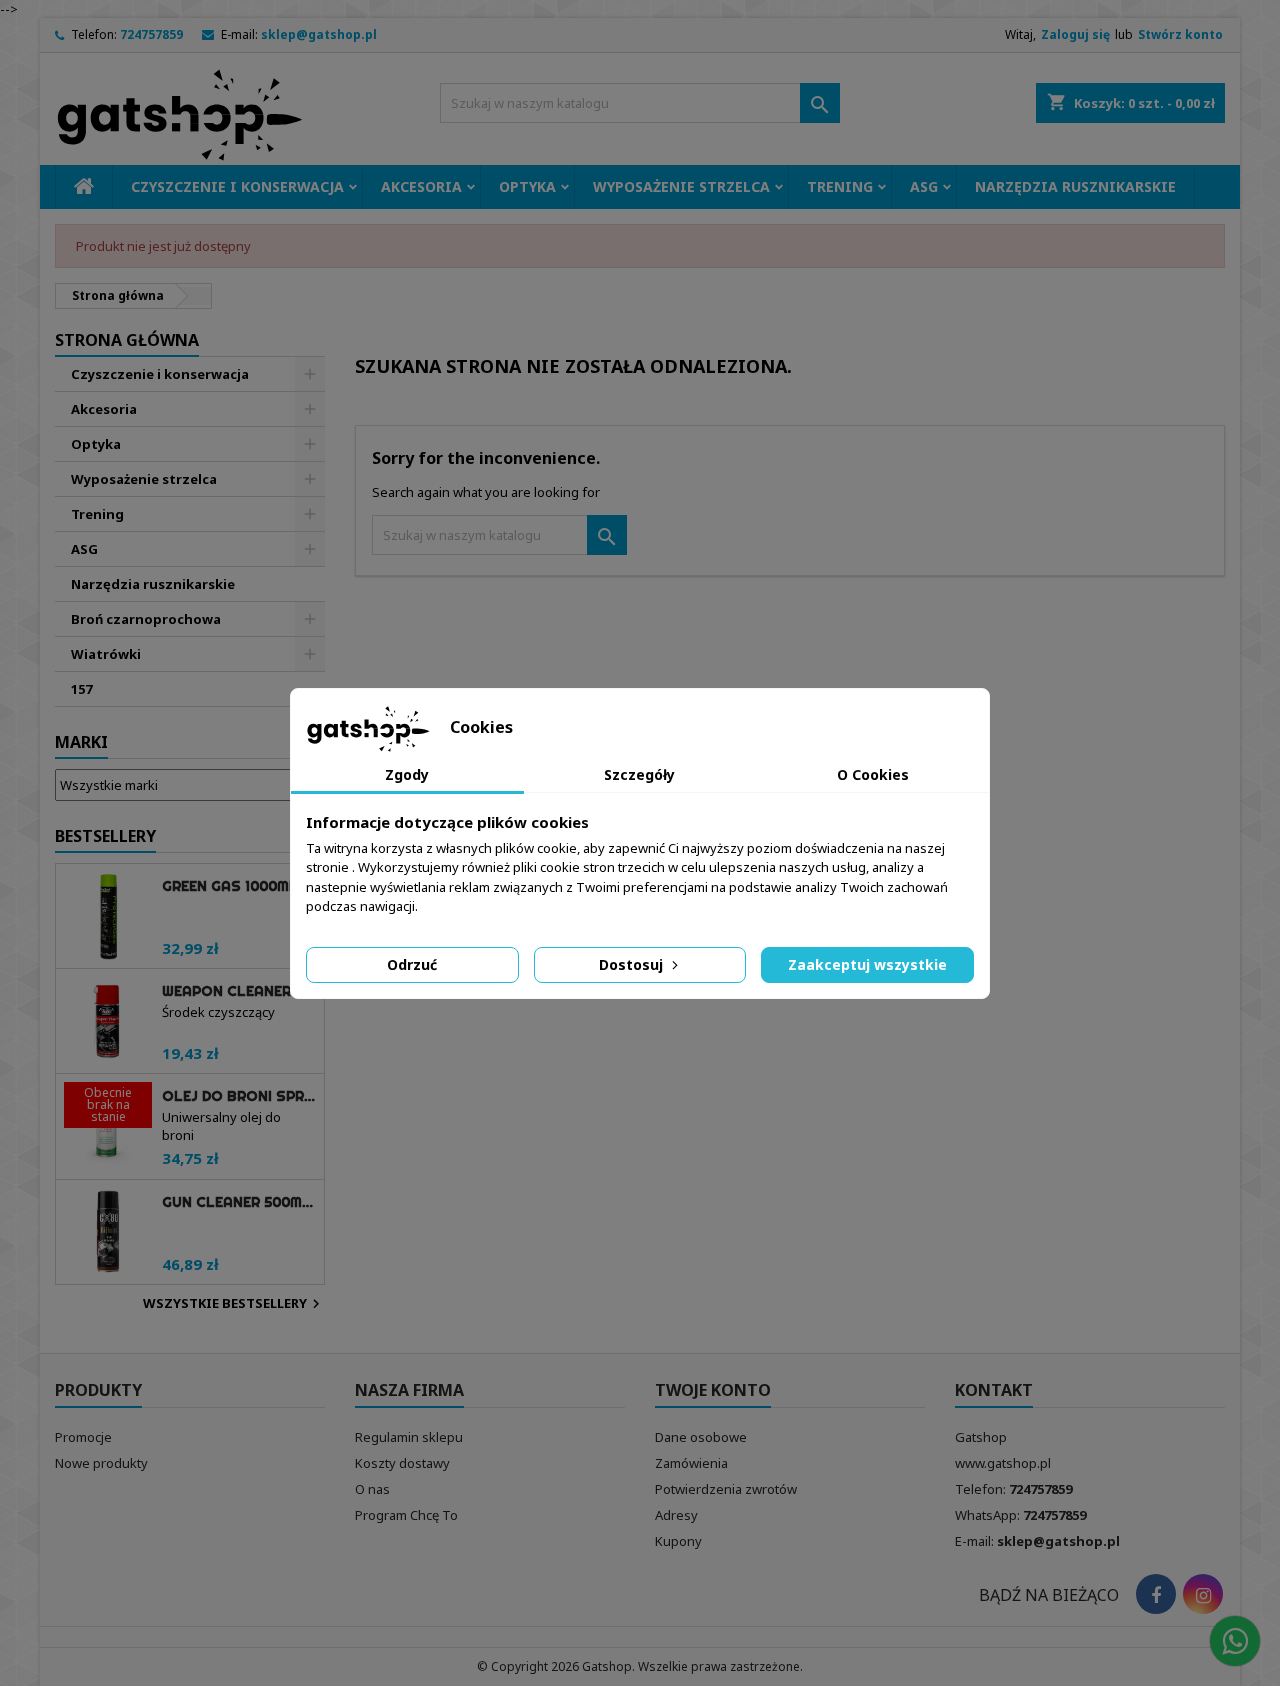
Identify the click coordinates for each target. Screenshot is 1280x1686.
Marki (81, 742)
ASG (924, 186)
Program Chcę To (406, 1515)
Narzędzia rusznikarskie (1075, 186)
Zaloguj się (1075, 34)
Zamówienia (691, 1463)
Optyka (527, 186)
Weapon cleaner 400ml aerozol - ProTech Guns (239, 991)
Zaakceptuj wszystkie (867, 964)
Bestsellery (105, 836)
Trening (840, 186)
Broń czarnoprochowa (146, 619)
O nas (372, 1489)
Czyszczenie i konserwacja (237, 186)
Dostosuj (633, 964)
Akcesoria (421, 186)
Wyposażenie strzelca (681, 186)
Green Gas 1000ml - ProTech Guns (239, 886)
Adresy (676, 1515)
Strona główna (127, 340)
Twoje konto (713, 1390)
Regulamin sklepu (409, 1437)
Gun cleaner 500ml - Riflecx (239, 1202)
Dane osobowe (701, 1437)
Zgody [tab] (407, 774)
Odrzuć (412, 964)
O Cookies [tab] (873, 774)
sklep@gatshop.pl (319, 34)
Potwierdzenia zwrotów (726, 1489)
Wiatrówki (106, 654)
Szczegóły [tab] (639, 774)
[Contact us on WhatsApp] (1235, 1641)
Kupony (678, 1541)
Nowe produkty (101, 1463)
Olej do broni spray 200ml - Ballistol (239, 1096)
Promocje (83, 1437)
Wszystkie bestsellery (234, 1304)
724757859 (151, 34)
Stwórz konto (1180, 34)
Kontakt (994, 1390)
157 (81, 689)
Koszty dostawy (402, 1463)
